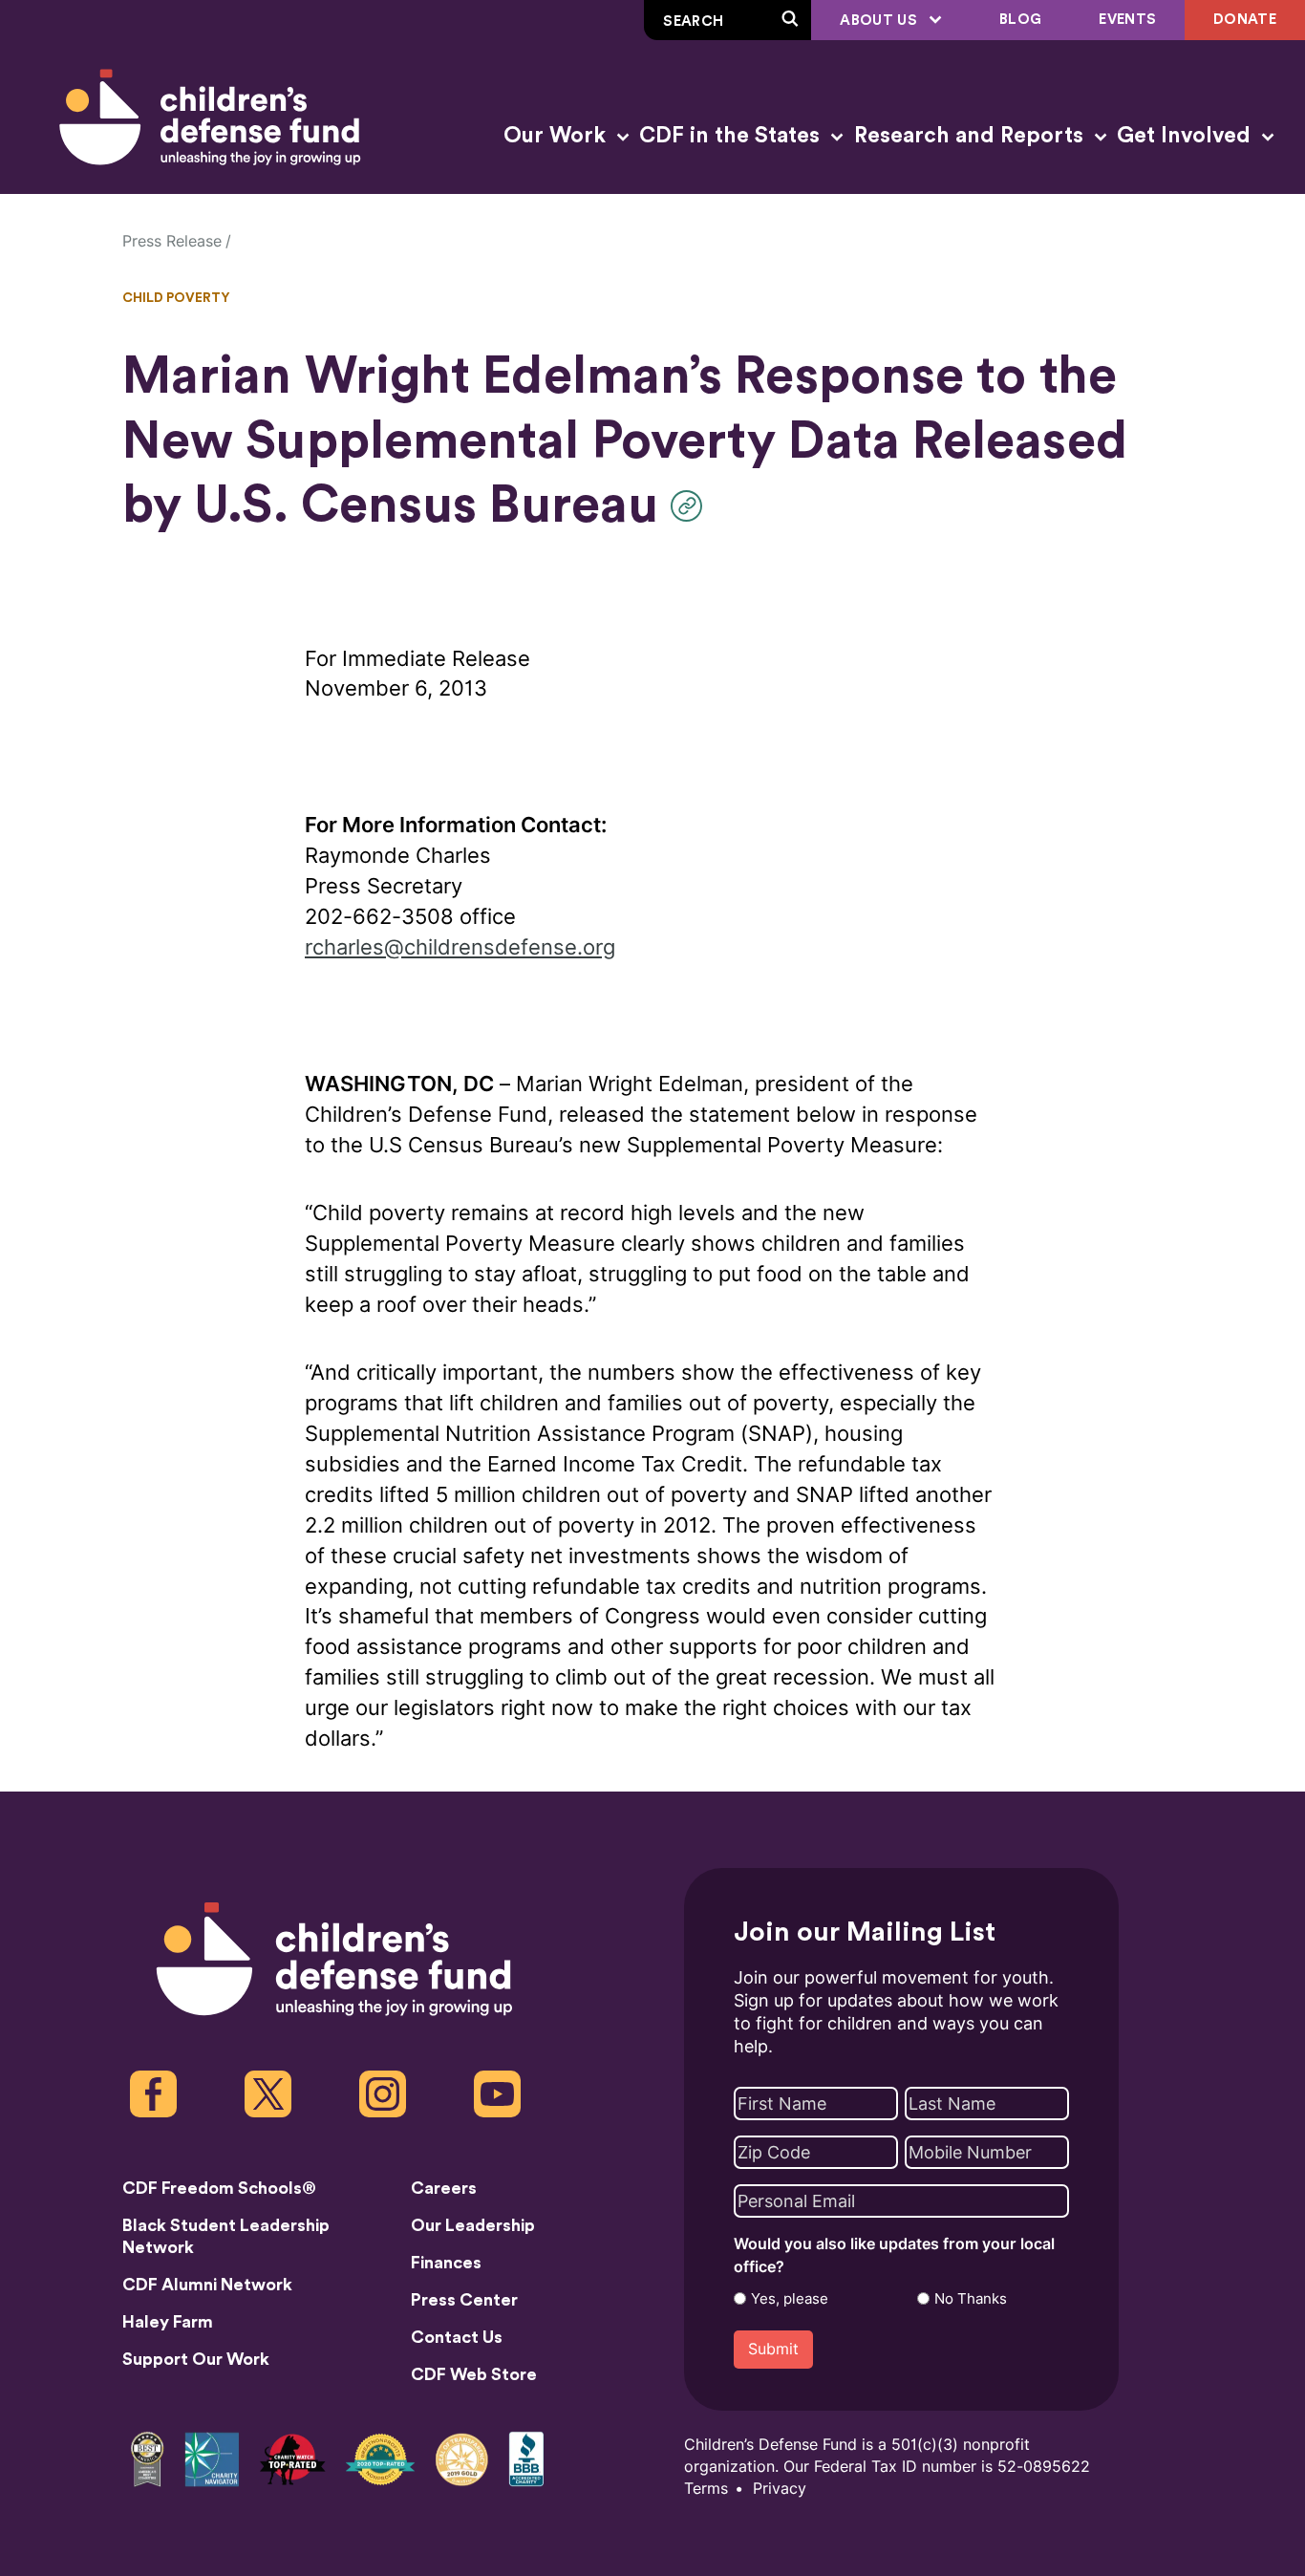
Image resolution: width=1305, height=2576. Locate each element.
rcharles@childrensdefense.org (460, 947)
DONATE (1245, 20)
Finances (446, 2263)
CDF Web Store (474, 2374)
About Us (880, 21)
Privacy (780, 2489)
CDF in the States (732, 136)
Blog (1020, 20)
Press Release (172, 241)
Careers (444, 2188)
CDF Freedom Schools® (219, 2188)
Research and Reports (972, 136)
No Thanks (971, 2299)
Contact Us (457, 2337)
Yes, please (790, 2299)
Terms (706, 2489)
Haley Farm (168, 2322)
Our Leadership (473, 2225)
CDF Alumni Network (207, 2285)
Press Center (464, 2300)
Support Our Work (196, 2359)
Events (1127, 20)
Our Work (557, 136)
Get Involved (1187, 136)
